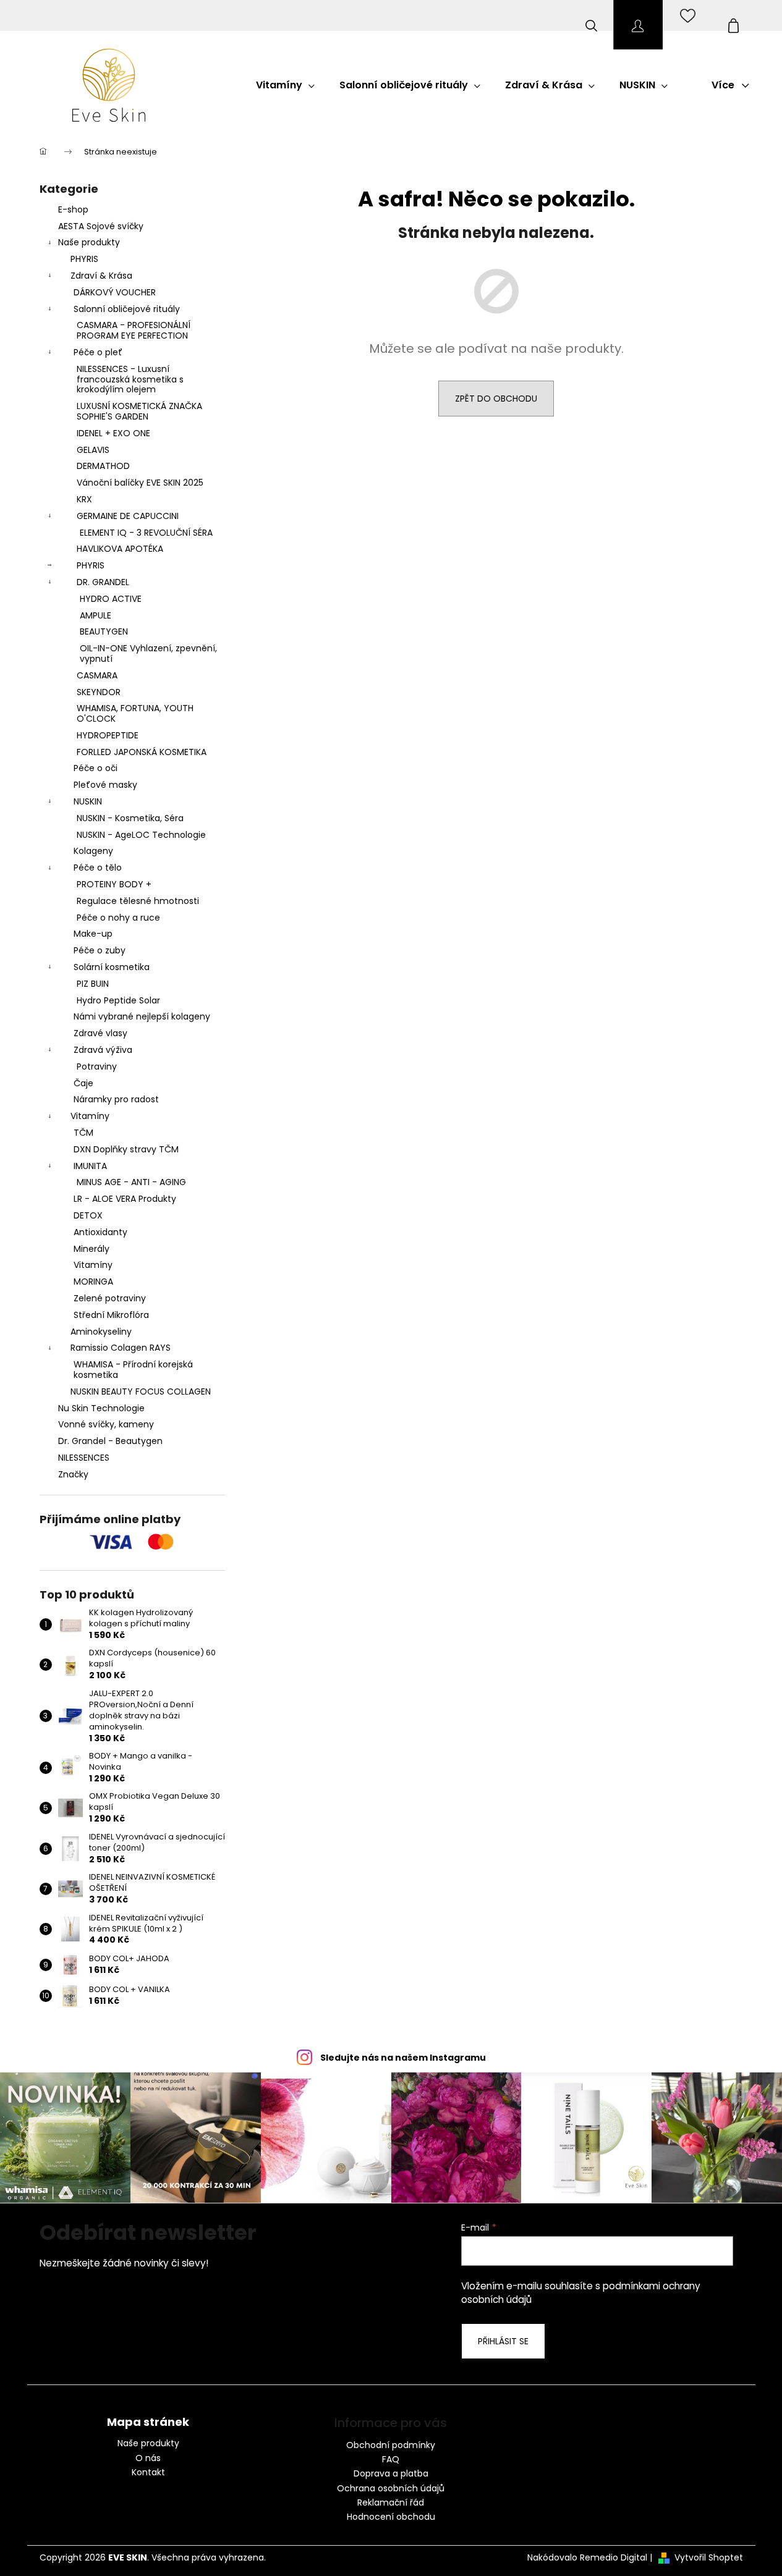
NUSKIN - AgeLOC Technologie (141, 835)
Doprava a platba (391, 2473)
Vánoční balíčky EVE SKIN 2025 (140, 483)
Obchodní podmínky (391, 2445)
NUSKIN (88, 801)
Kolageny (93, 851)
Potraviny (97, 1066)
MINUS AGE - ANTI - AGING (131, 1182)
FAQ (391, 2459)
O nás (148, 2458)
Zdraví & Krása (101, 276)
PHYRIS (84, 259)
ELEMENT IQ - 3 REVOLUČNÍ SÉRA (146, 533)
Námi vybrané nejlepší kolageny (142, 1016)
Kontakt (148, 2473)
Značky (73, 1474)
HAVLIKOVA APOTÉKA (120, 549)
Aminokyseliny (101, 1332)
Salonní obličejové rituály (127, 309)
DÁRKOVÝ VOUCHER (115, 292)
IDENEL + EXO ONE (113, 433)
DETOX (88, 1215)
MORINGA (93, 1282)
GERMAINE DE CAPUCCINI (128, 516)
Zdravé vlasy (100, 1033)
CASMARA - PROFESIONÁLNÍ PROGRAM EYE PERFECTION (134, 330)
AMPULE (96, 615)
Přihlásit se (503, 2341)
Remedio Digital (614, 2558)
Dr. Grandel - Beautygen (110, 1441)
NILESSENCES (84, 1458)
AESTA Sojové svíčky (101, 226)
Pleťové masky (105, 785)
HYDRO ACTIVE (111, 599)
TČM (83, 1133)
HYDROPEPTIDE (108, 735)
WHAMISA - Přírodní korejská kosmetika (133, 1370)
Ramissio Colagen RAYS (121, 1348)
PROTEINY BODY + (114, 884)
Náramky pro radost (116, 1099)
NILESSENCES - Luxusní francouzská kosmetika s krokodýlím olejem (130, 379)
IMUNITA (90, 1166)
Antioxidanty (100, 1232)
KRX (84, 499)
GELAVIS (93, 450)
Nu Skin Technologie (101, 1408)
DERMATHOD (103, 466)
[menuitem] (285, 85)
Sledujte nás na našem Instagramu (403, 2058)
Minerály (91, 1249)
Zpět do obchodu (496, 399)
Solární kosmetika (112, 967)
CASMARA (97, 675)
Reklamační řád (391, 2502)
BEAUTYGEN (104, 631)
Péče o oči (96, 768)
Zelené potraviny (110, 1298)
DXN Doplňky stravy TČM (126, 1149)
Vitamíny (90, 1116)
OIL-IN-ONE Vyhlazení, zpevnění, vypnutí (148, 653)
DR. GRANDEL (103, 582)
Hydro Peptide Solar (118, 1000)
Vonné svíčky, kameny (106, 1424)
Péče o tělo (98, 868)
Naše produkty (89, 242)
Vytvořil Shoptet (709, 2558)
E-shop (73, 209)
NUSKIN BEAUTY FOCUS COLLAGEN (141, 1391)
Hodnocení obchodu (391, 2517)
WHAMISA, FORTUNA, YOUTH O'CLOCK (135, 713)
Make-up (93, 934)
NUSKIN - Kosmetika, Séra (130, 818)
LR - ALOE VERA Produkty (125, 1199)
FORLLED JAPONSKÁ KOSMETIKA (142, 752)
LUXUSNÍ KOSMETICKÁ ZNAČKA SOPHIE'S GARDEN (139, 411)
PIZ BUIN (93, 984)
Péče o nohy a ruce (118, 918)
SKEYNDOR (99, 692)
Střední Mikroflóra (111, 1315)
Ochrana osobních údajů (391, 2488)
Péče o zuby (100, 950)
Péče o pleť (98, 352)
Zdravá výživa (103, 1050)
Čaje (83, 1083)
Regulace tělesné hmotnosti (138, 901)
